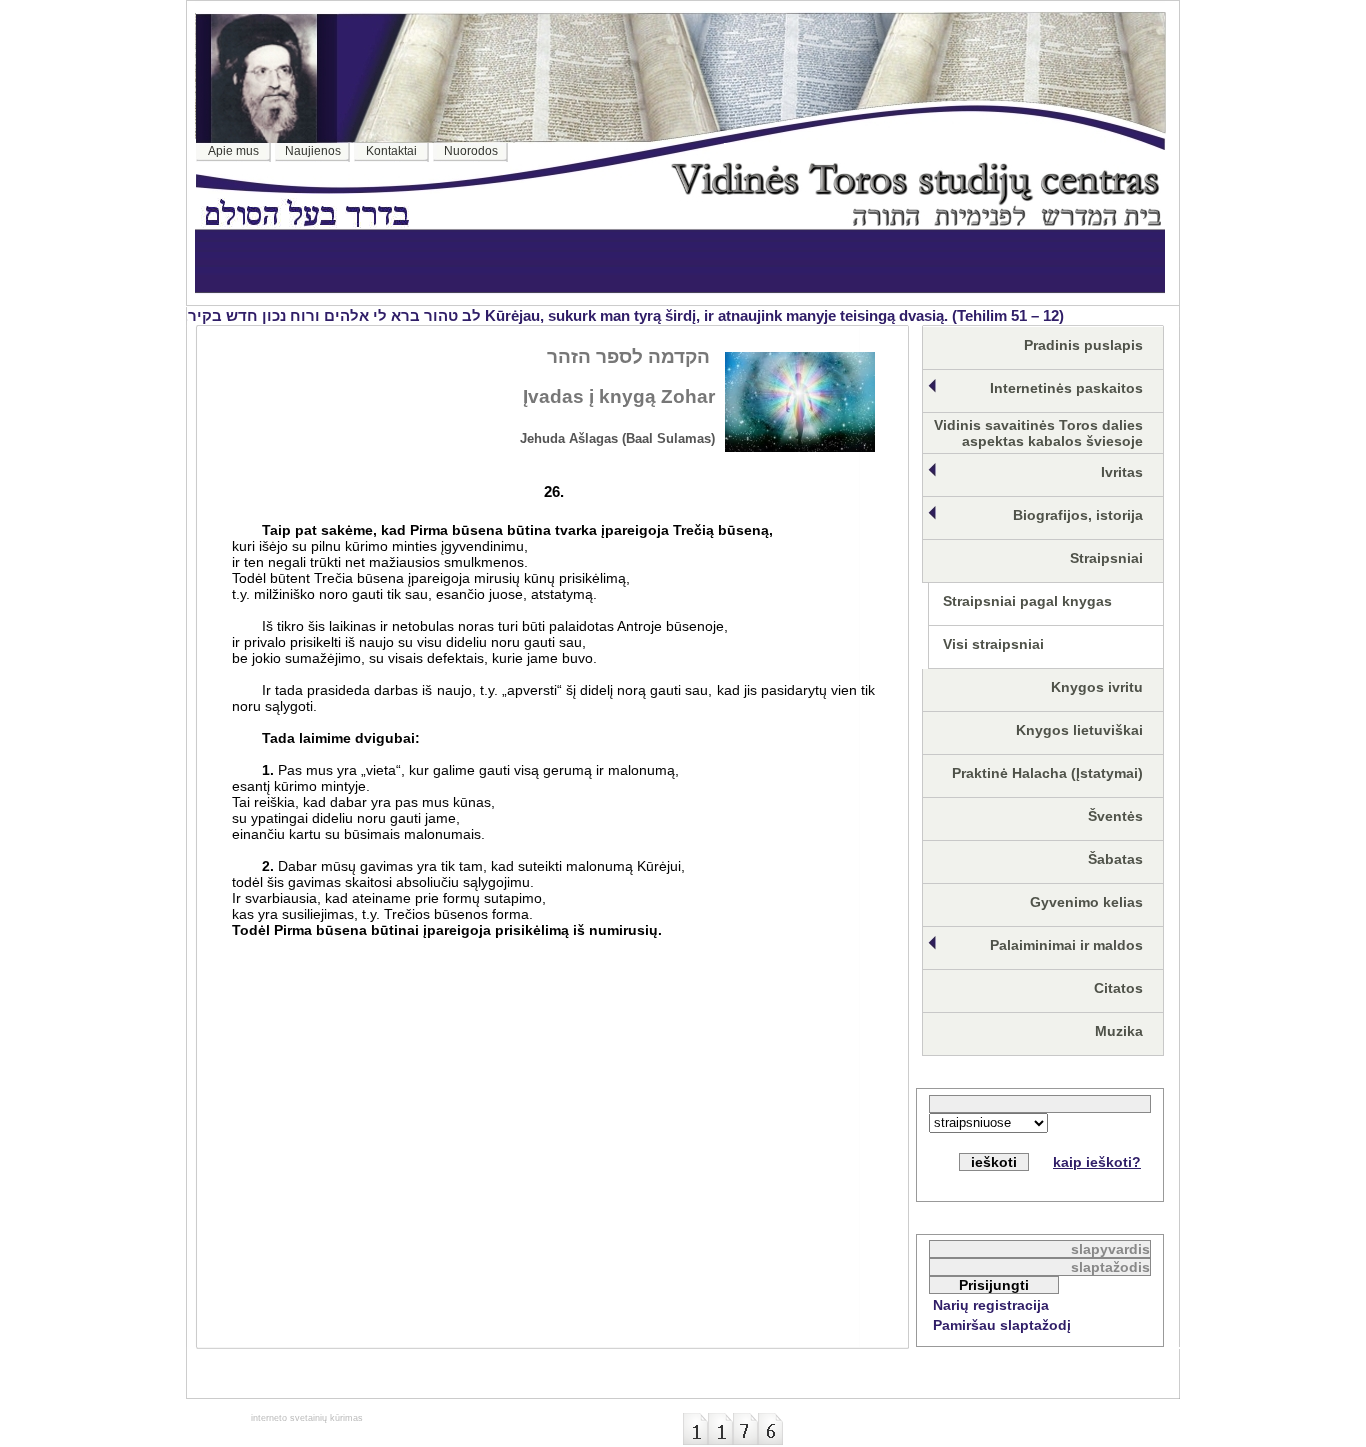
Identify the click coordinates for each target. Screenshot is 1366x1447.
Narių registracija (991, 1305)
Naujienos (313, 151)
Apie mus (233, 151)
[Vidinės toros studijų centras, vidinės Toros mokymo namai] (916, 220)
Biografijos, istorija (1078, 515)
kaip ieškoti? (1097, 1162)
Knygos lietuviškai (1079, 730)
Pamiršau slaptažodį (1002, 1325)
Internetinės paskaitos (1066, 388)
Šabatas (1115, 859)
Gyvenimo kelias (1086, 902)
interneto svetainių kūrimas (307, 1418)
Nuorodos (471, 151)
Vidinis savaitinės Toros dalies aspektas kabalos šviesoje (1038, 433)
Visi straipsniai (993, 644)
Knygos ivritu (1097, 687)
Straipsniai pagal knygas (1027, 601)
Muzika (1119, 1031)
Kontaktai (391, 151)
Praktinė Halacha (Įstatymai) (1047, 773)
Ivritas (1122, 472)
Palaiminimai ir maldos (1066, 945)
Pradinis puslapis (1083, 345)
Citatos (1118, 988)
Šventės (1115, 816)
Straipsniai (1106, 558)
